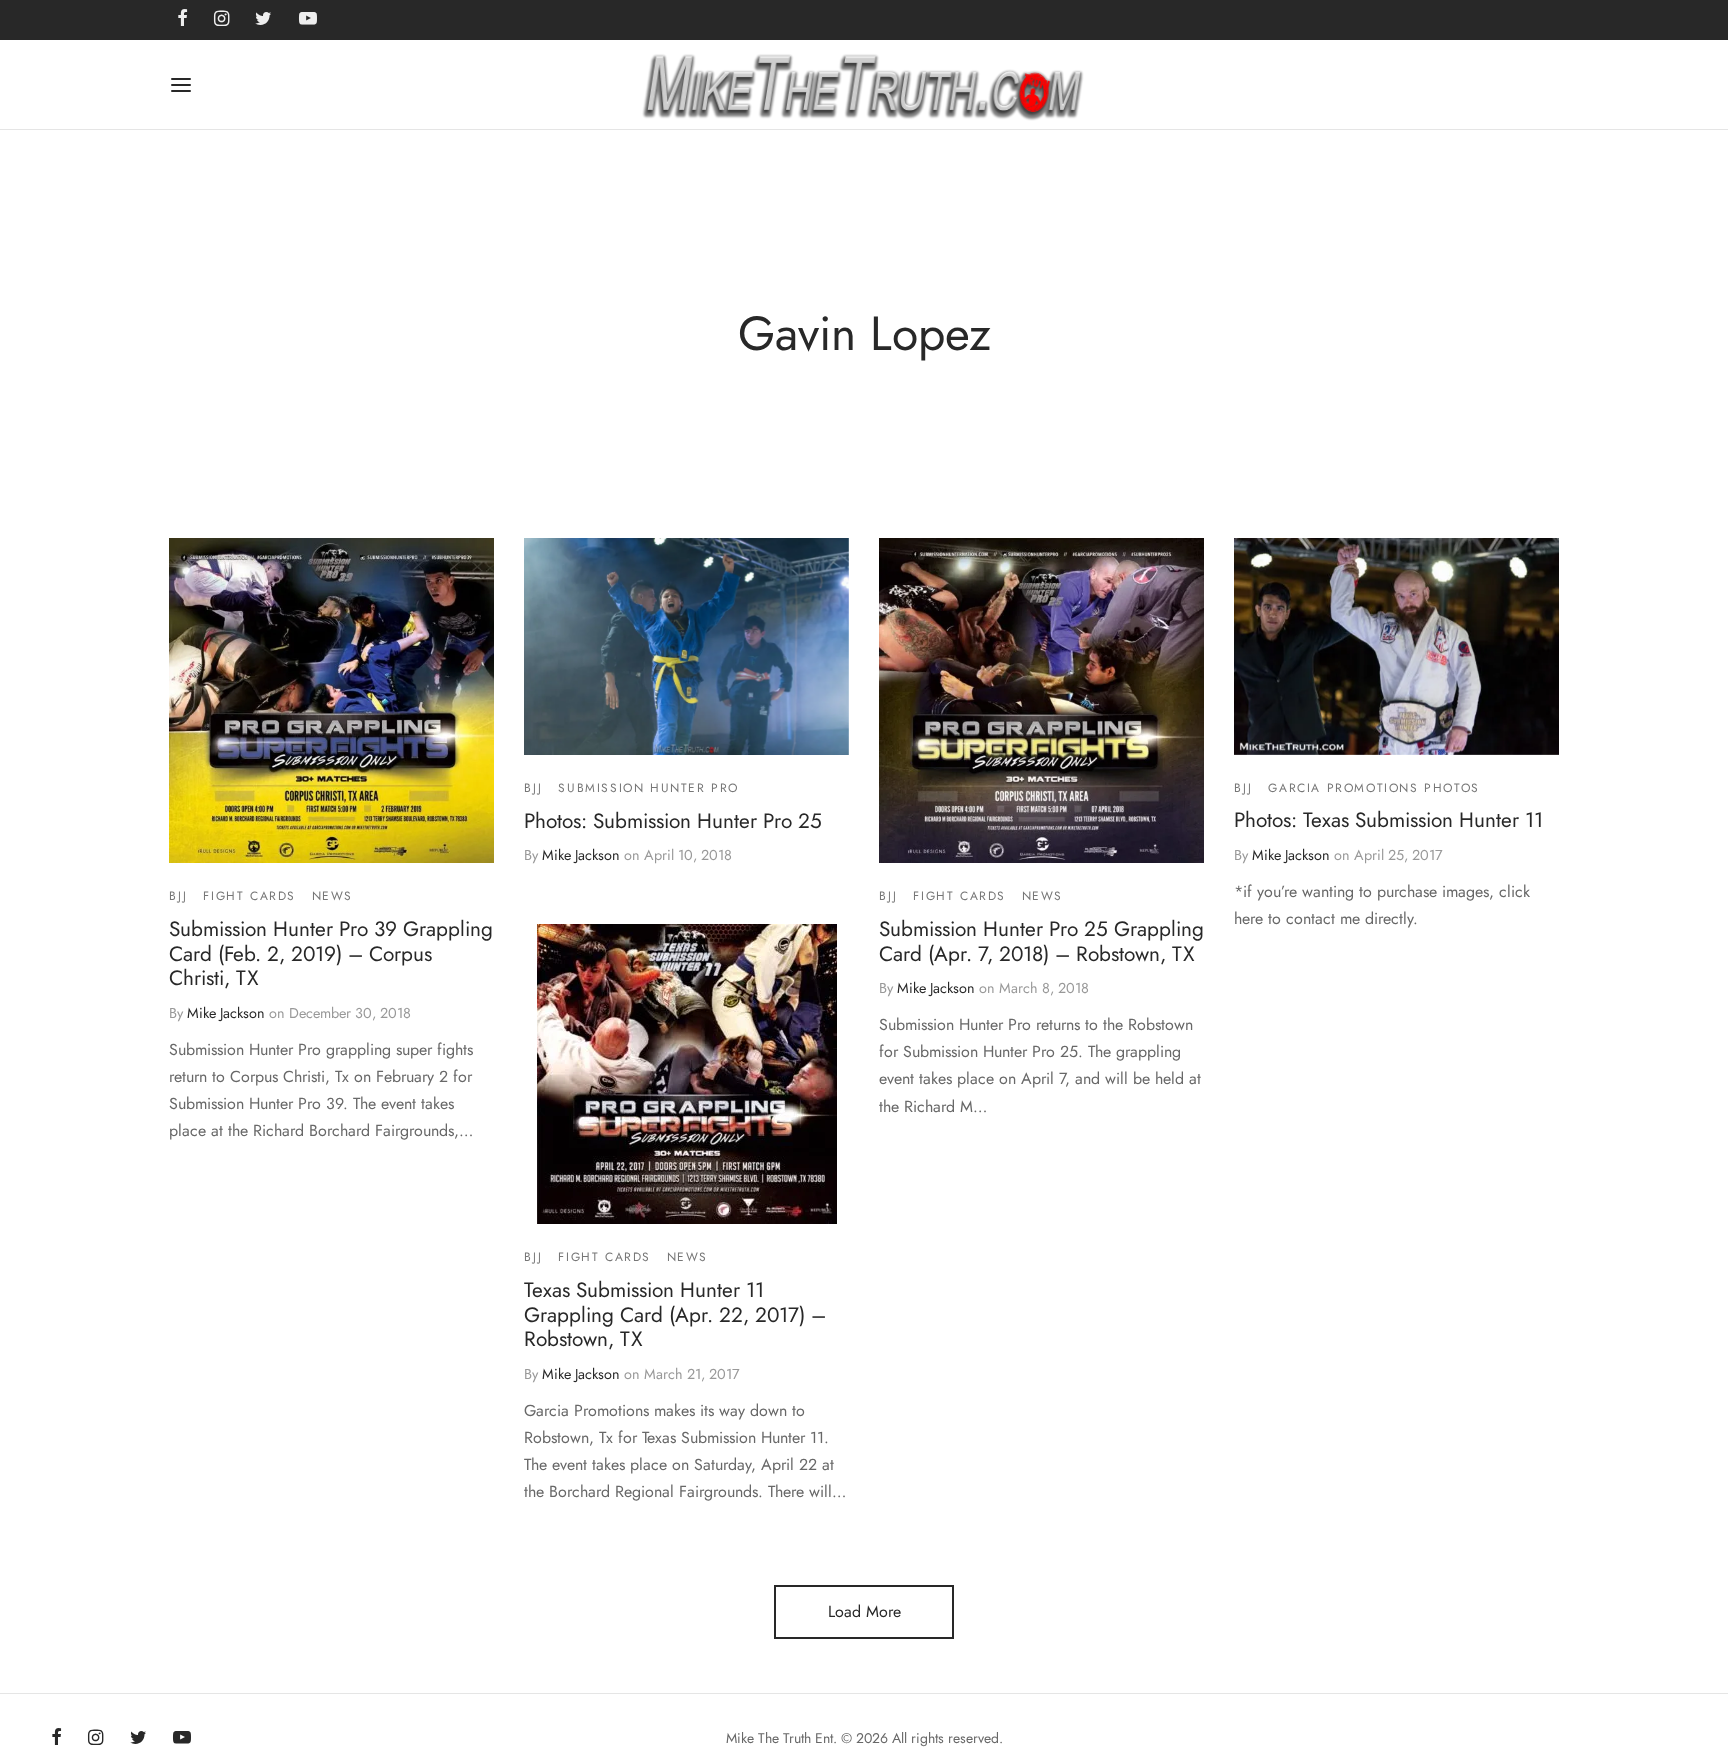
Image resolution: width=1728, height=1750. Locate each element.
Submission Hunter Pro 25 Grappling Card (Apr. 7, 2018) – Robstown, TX (1041, 940)
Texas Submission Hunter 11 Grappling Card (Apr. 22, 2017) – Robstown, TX (675, 1314)
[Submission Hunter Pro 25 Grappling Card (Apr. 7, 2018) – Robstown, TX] (1041, 700)
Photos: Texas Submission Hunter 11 (1388, 820)
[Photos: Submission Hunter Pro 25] (686, 646)
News (332, 896)
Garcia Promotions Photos (1373, 787)
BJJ (178, 896)
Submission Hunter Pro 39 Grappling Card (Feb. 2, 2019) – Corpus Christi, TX (331, 953)
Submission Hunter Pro (648, 788)
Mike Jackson (226, 1013)
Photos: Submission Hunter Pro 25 (673, 820)
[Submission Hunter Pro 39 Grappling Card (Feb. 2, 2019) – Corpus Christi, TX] (331, 700)
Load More (864, 1611)
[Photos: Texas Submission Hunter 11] (1396, 646)
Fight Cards (249, 896)
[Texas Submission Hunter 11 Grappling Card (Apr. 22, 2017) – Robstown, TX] (687, 1074)
